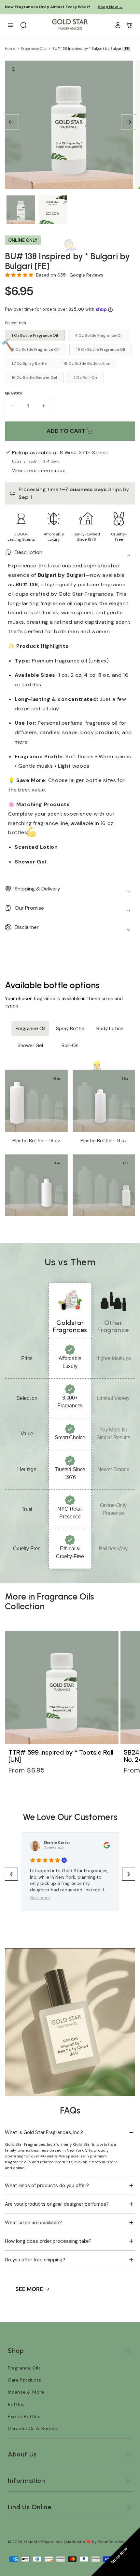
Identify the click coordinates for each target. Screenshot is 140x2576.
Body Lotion (110, 1029)
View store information (39, 470)
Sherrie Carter (57, 1843)
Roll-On (70, 1046)
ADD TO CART (66, 431)
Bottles (16, 2404)
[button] (130, 25)
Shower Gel (30, 1046)
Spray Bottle (70, 1029)
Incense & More (26, 2392)
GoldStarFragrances (43, 2542)
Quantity (14, 393)
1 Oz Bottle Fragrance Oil (35, 335)
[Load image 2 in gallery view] (53, 210)
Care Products (25, 2380)
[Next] (129, 122)
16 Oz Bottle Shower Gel (34, 377)
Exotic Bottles (24, 2416)
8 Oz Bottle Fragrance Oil (35, 349)
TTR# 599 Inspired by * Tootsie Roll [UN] (61, 1756)
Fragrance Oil (30, 1029)
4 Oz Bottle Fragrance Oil (99, 335)
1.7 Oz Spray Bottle (29, 363)
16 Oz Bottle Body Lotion (87, 363)
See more (40, 1898)
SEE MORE (29, 2289)
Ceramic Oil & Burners (33, 2428)
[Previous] (11, 122)
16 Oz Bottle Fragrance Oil (101, 349)
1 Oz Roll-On (85, 377)
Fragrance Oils (34, 49)
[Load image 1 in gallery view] (21, 210)
